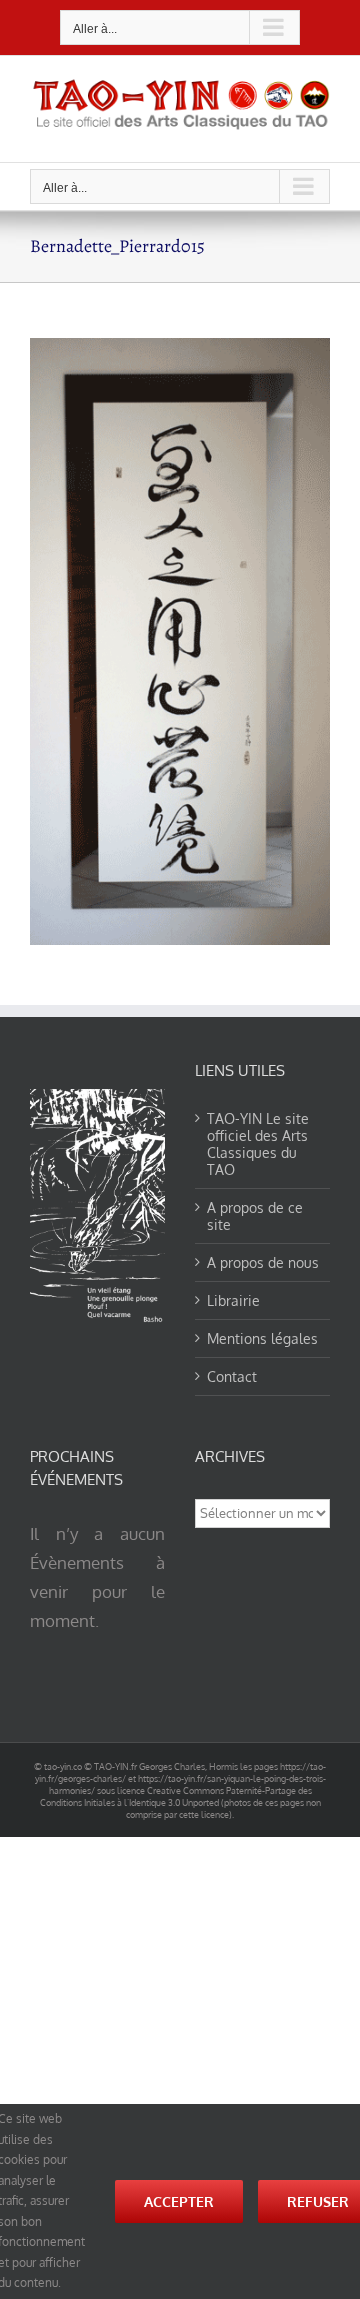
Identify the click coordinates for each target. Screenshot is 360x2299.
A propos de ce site (255, 1216)
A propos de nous (263, 1262)
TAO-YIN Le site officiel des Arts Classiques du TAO (258, 1144)
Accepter (179, 2201)
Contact (232, 1376)
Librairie (233, 1300)
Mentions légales (262, 1338)
